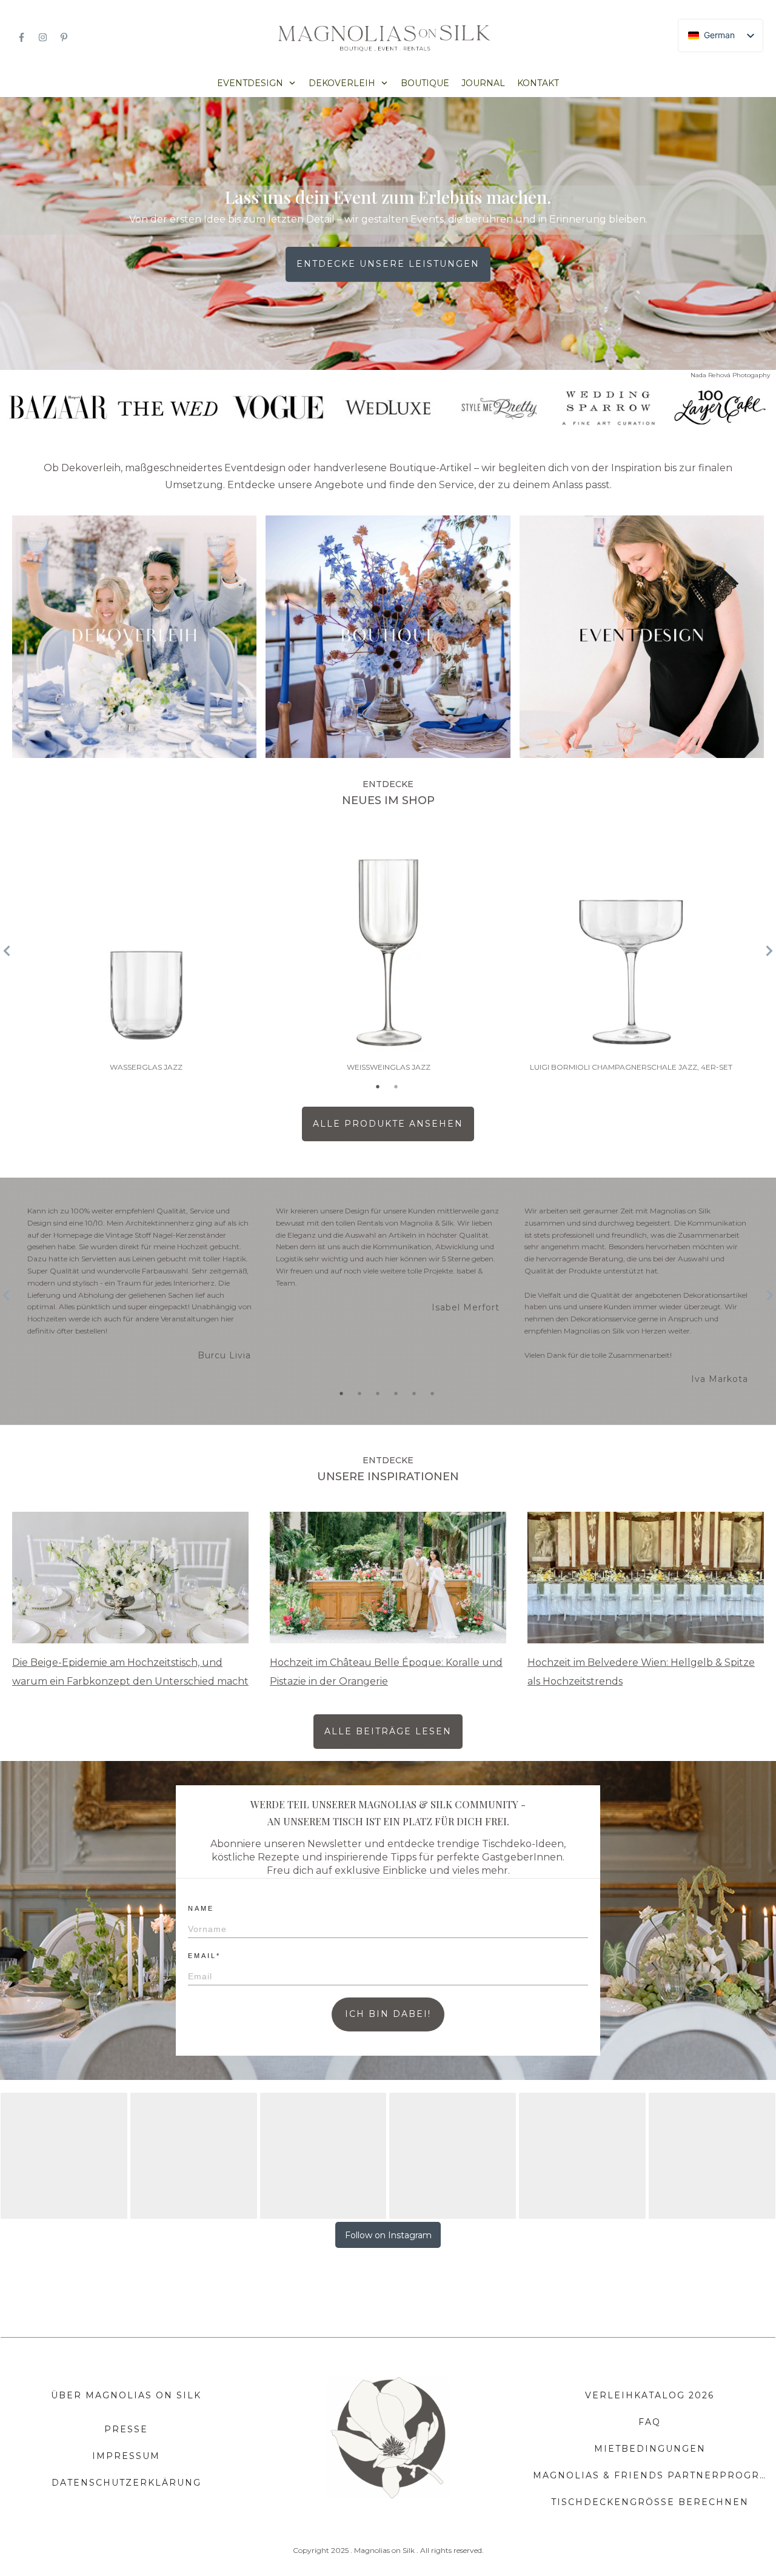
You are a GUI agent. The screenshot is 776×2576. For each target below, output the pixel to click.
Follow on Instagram (388, 2235)
